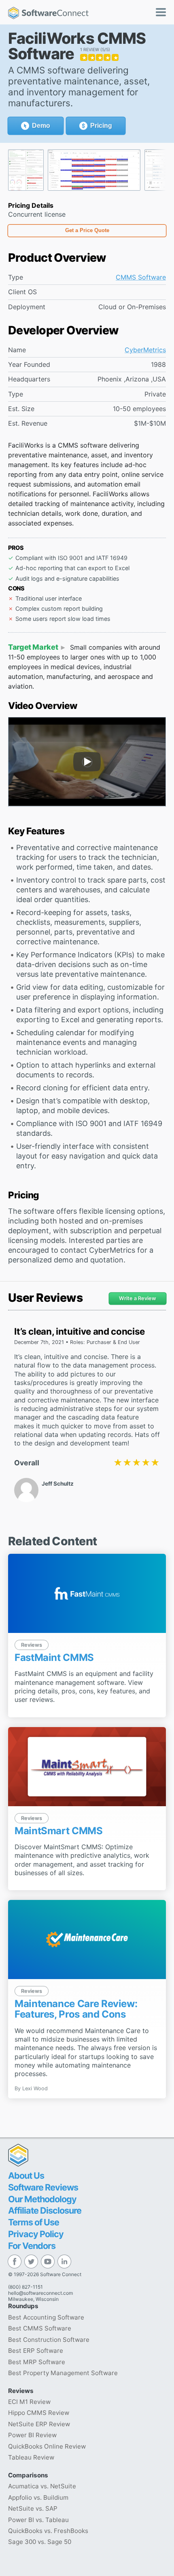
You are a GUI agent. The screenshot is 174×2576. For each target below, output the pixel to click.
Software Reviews (43, 2187)
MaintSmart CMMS (59, 1831)
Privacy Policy (36, 2234)
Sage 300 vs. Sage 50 (40, 2542)
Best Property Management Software (63, 2373)
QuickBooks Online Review (47, 2446)
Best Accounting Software (46, 2317)
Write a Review (138, 1298)
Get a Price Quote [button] (87, 230)
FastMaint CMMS (54, 1657)
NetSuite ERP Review (39, 2424)
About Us (26, 2175)
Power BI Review (32, 2435)
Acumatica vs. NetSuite (42, 2486)
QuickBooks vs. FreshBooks (48, 2531)
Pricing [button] (101, 126)
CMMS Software (141, 277)
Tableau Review (31, 2457)
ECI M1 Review (29, 2402)
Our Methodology (42, 2199)
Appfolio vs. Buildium (38, 2497)
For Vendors (32, 2246)
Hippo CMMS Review (39, 2413)
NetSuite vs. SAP (33, 2508)
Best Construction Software (49, 2340)
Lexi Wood (35, 2088)
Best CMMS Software (40, 2328)
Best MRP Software (37, 2362)
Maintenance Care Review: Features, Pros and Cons (76, 2009)
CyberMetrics (145, 350)
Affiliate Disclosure (45, 2210)
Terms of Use (34, 2222)
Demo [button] (41, 126)
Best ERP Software (36, 2351)
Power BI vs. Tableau (38, 2520)
